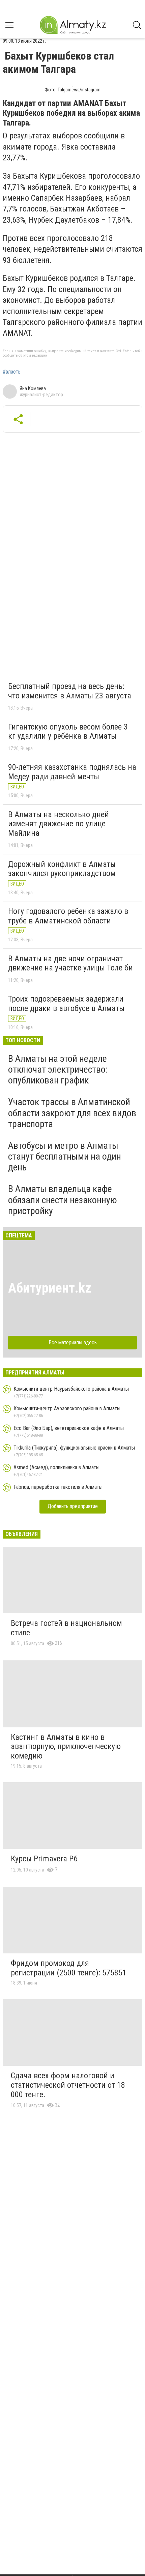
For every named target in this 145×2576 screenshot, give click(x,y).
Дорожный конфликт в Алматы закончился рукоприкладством (62, 869)
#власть (12, 372)
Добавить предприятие (73, 1506)
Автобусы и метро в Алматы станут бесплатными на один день (65, 1156)
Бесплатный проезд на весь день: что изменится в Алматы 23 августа (70, 691)
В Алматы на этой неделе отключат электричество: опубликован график (58, 1069)
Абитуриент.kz (50, 1288)
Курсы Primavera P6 (44, 1859)
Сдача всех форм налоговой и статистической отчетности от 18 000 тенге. (68, 2085)
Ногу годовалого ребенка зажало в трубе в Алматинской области (68, 916)
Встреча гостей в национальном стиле (66, 1628)
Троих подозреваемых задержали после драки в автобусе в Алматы (66, 1004)
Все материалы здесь (73, 1342)
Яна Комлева (33, 388)
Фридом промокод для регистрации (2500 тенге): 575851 (69, 1968)
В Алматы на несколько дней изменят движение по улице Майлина (59, 824)
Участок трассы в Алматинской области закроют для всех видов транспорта (72, 1113)
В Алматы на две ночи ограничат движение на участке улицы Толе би (70, 963)
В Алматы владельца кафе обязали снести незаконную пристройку (63, 1200)
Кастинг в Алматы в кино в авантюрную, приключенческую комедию (66, 1746)
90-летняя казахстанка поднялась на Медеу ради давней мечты (72, 772)
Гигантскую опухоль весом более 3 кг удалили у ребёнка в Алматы (68, 732)
